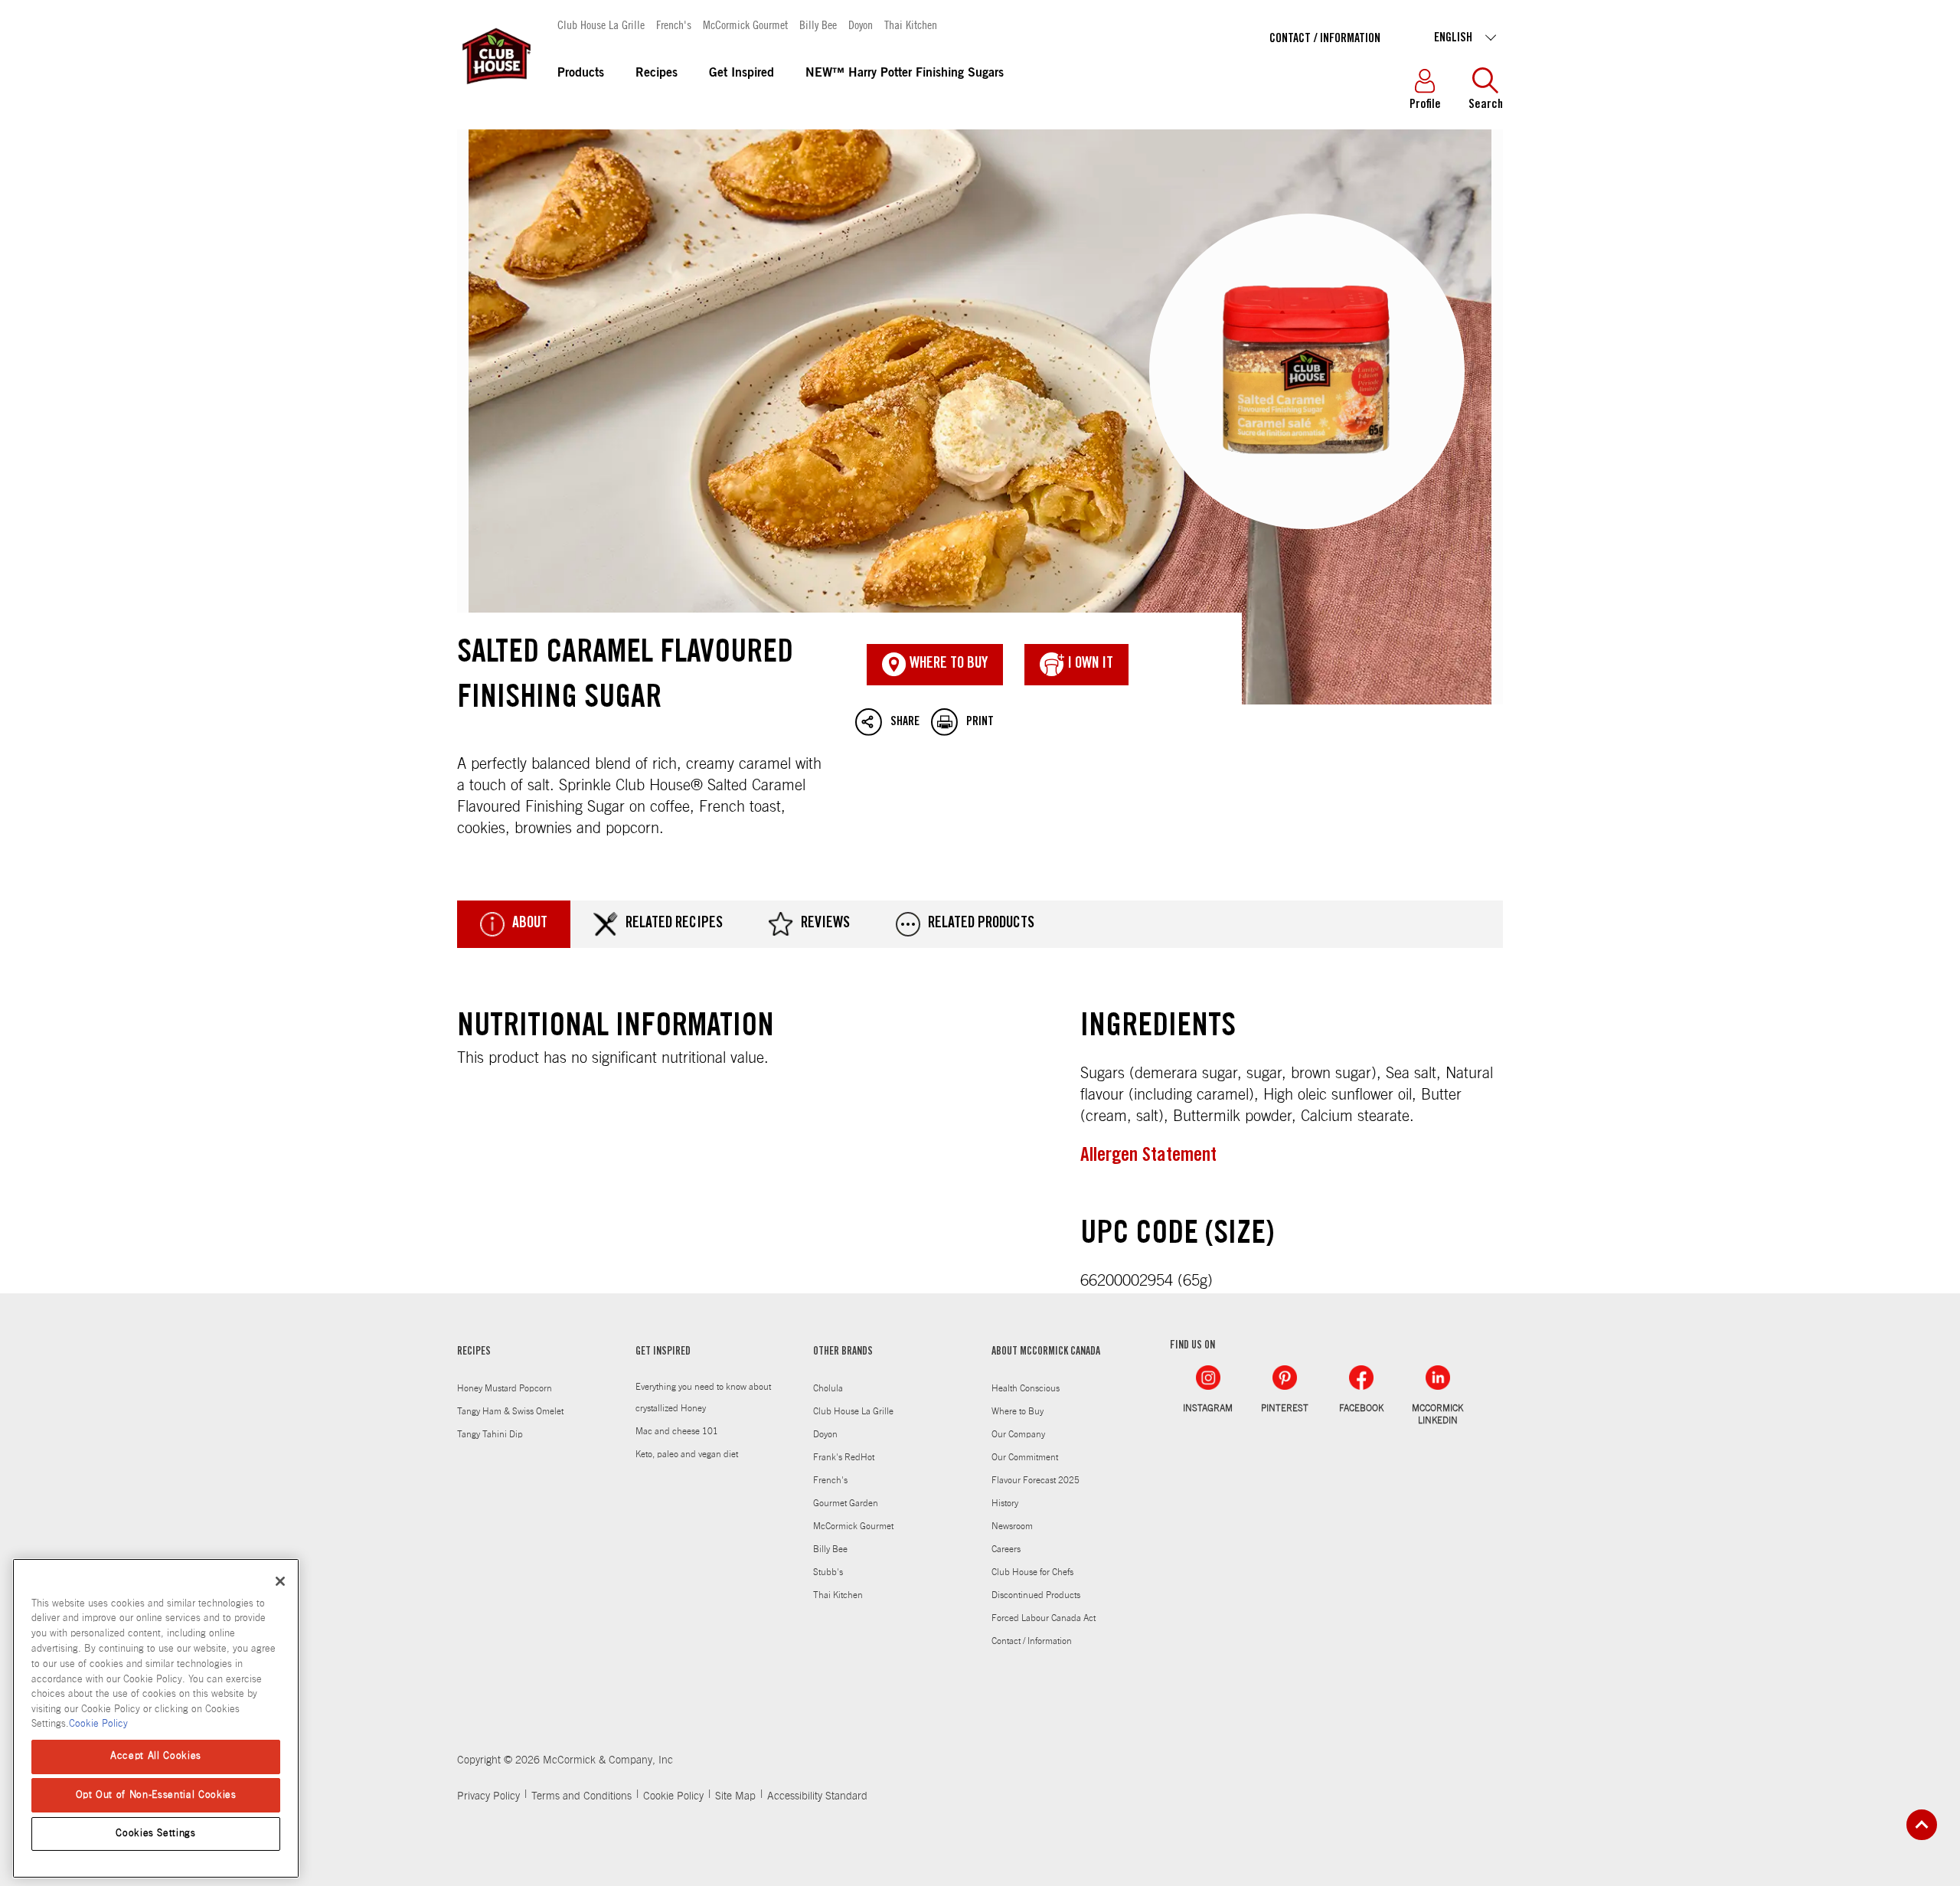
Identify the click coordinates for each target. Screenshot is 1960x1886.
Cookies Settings (156, 1834)
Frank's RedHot (844, 1457)
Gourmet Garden (846, 1503)
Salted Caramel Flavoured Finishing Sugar (980, 417)
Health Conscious (1026, 1388)
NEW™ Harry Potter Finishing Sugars (905, 74)
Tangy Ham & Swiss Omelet (510, 1411)
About (530, 924)
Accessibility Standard (817, 1796)
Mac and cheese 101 (677, 1431)
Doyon (861, 24)
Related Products (981, 924)
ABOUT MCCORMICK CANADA (1046, 1352)
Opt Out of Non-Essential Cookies (156, 1794)
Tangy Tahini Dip (490, 1434)
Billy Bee (818, 24)
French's (674, 24)
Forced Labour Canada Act (1044, 1618)
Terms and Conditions (581, 1796)
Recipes (657, 74)
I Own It (1089, 665)
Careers (1006, 1549)
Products (581, 74)
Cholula (828, 1388)
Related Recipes (674, 924)
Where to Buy (1018, 1411)
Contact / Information (1325, 39)
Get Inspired (742, 74)
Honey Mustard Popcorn (505, 1388)
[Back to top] (1922, 1825)
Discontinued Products (1036, 1595)
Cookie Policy (673, 1796)
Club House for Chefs (1032, 1572)
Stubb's (828, 1572)
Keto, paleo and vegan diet (687, 1454)
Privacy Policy (488, 1796)
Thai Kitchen (911, 24)
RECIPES (474, 1352)
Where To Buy (947, 665)
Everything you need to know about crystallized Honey (703, 1397)
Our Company (1018, 1434)
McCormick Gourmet (745, 24)
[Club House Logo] (495, 91)
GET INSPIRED (663, 1352)
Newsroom (1012, 1526)
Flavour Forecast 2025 (1036, 1480)
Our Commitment (1025, 1457)
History (1005, 1503)
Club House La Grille (601, 24)
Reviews (825, 924)
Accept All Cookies (156, 1756)
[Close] (280, 1581)
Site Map (735, 1796)
